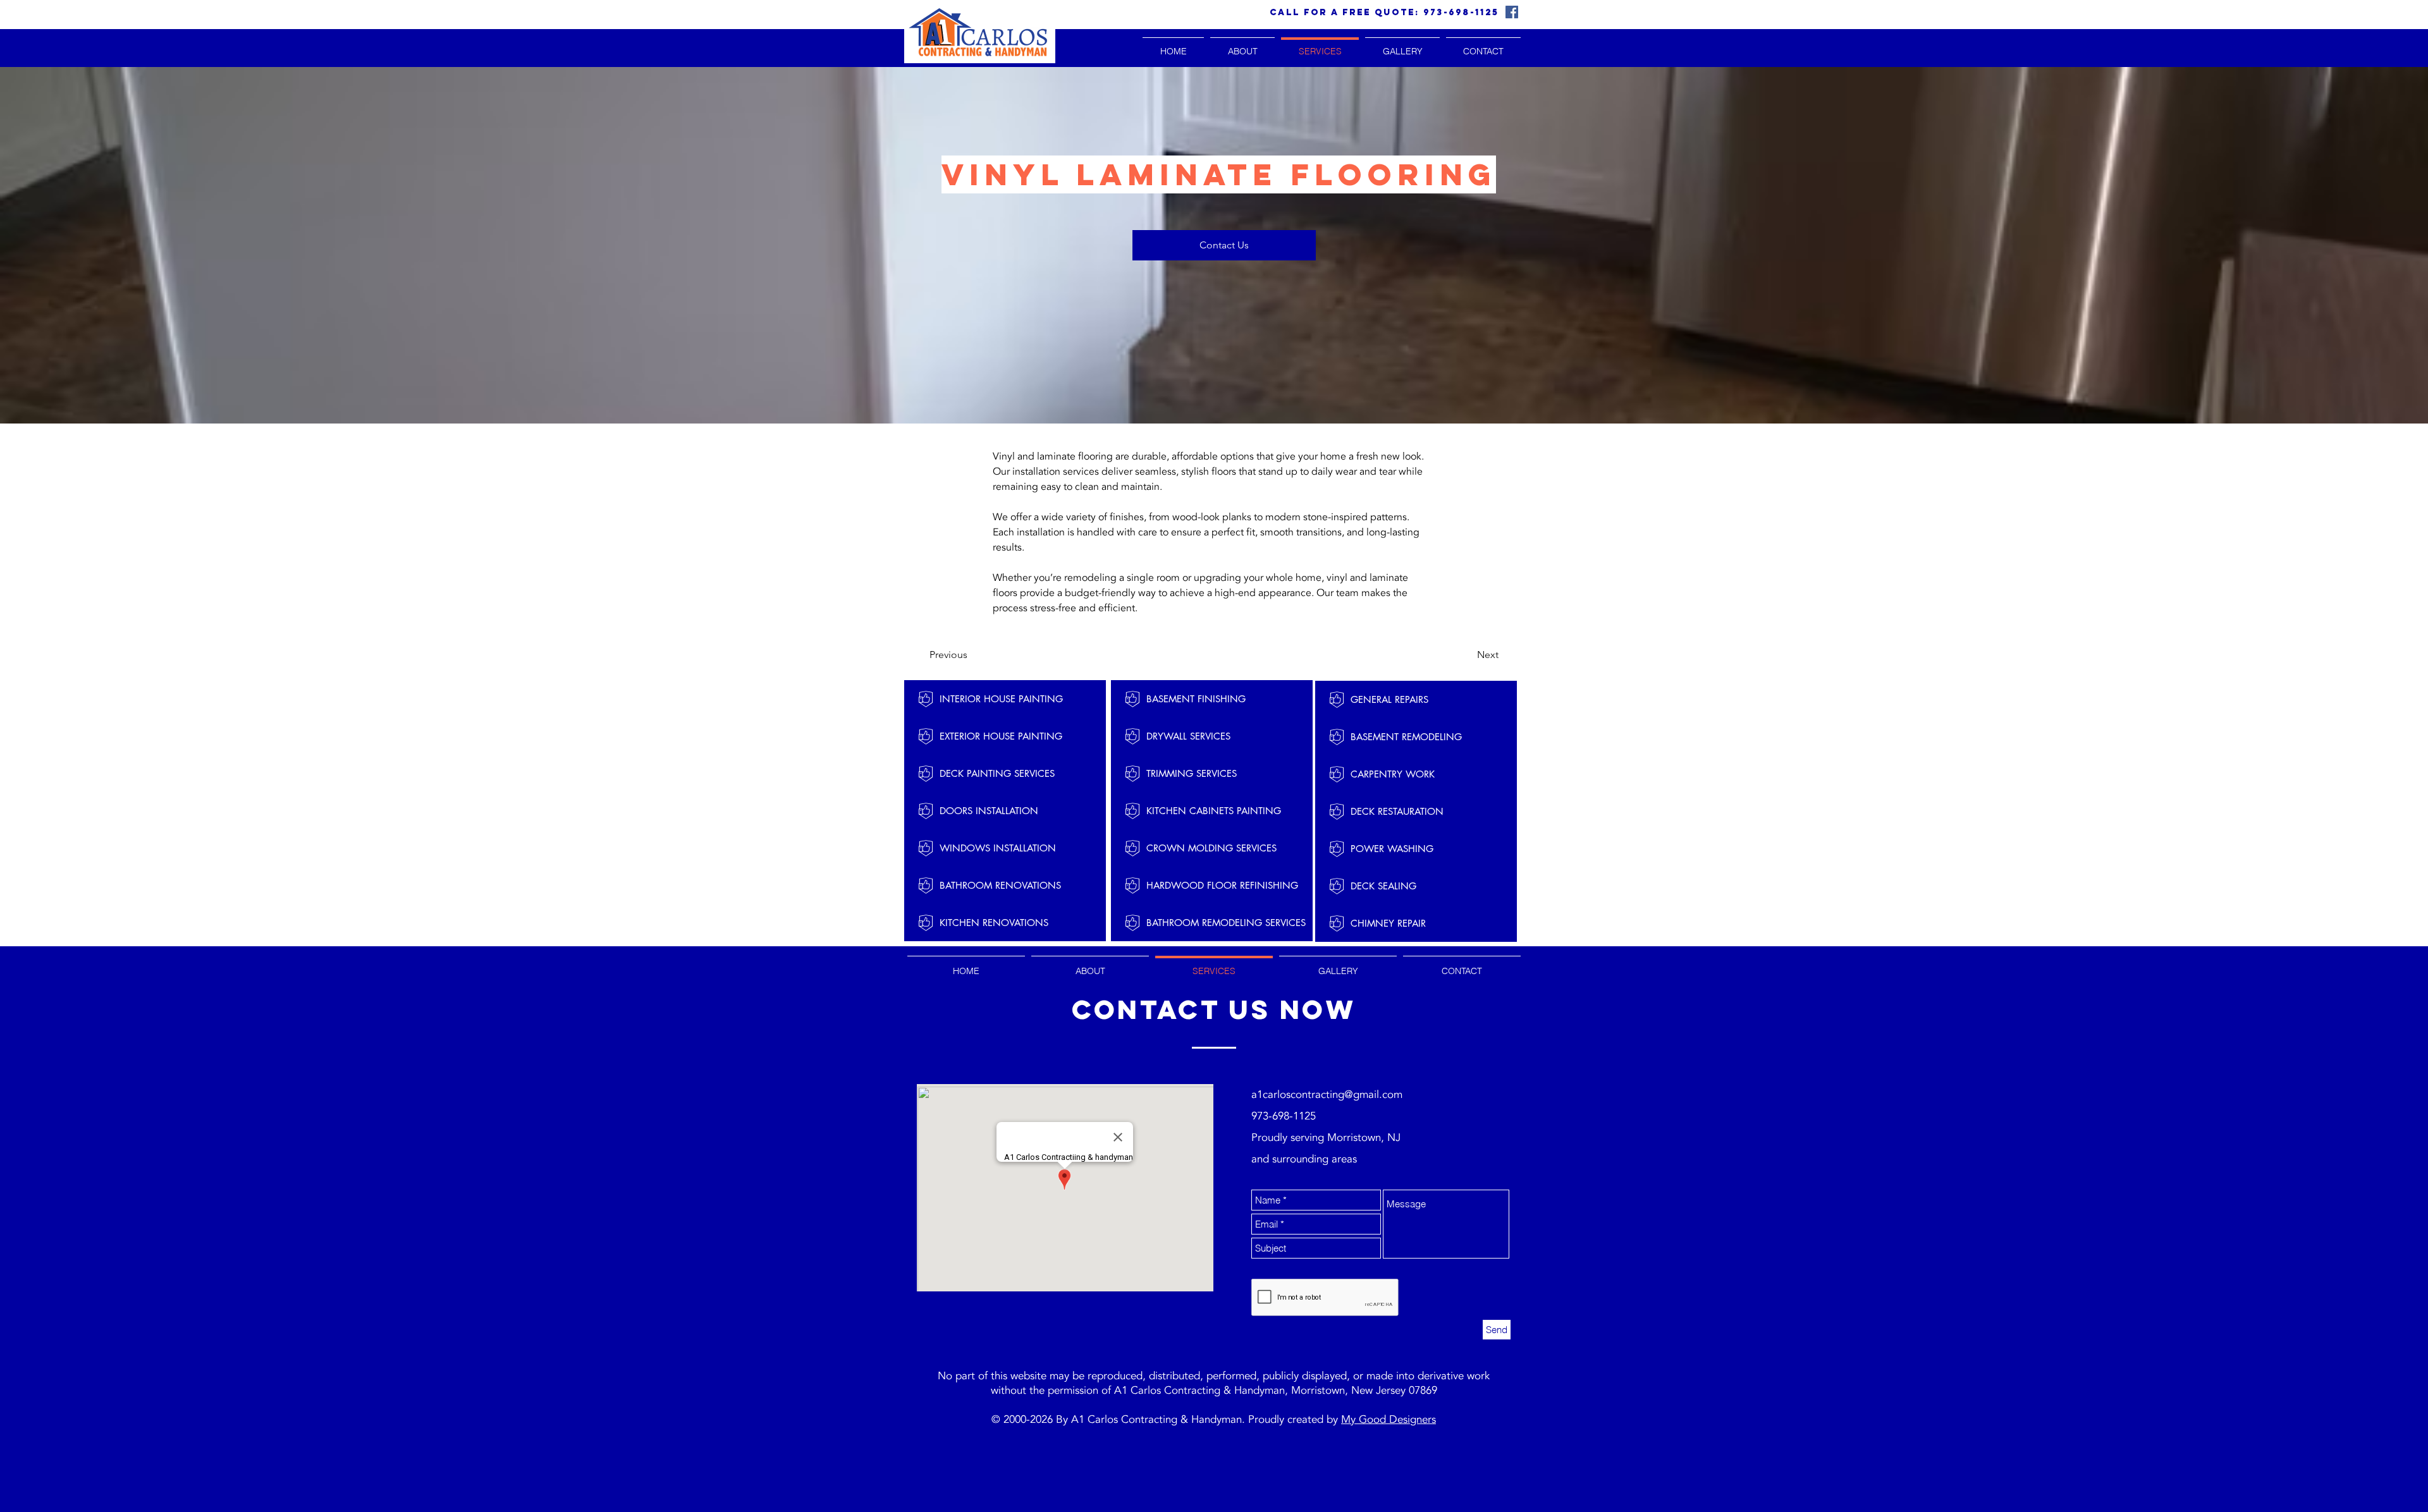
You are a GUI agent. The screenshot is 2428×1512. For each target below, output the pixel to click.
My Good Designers (1389, 1419)
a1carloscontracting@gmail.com (1327, 1094)
